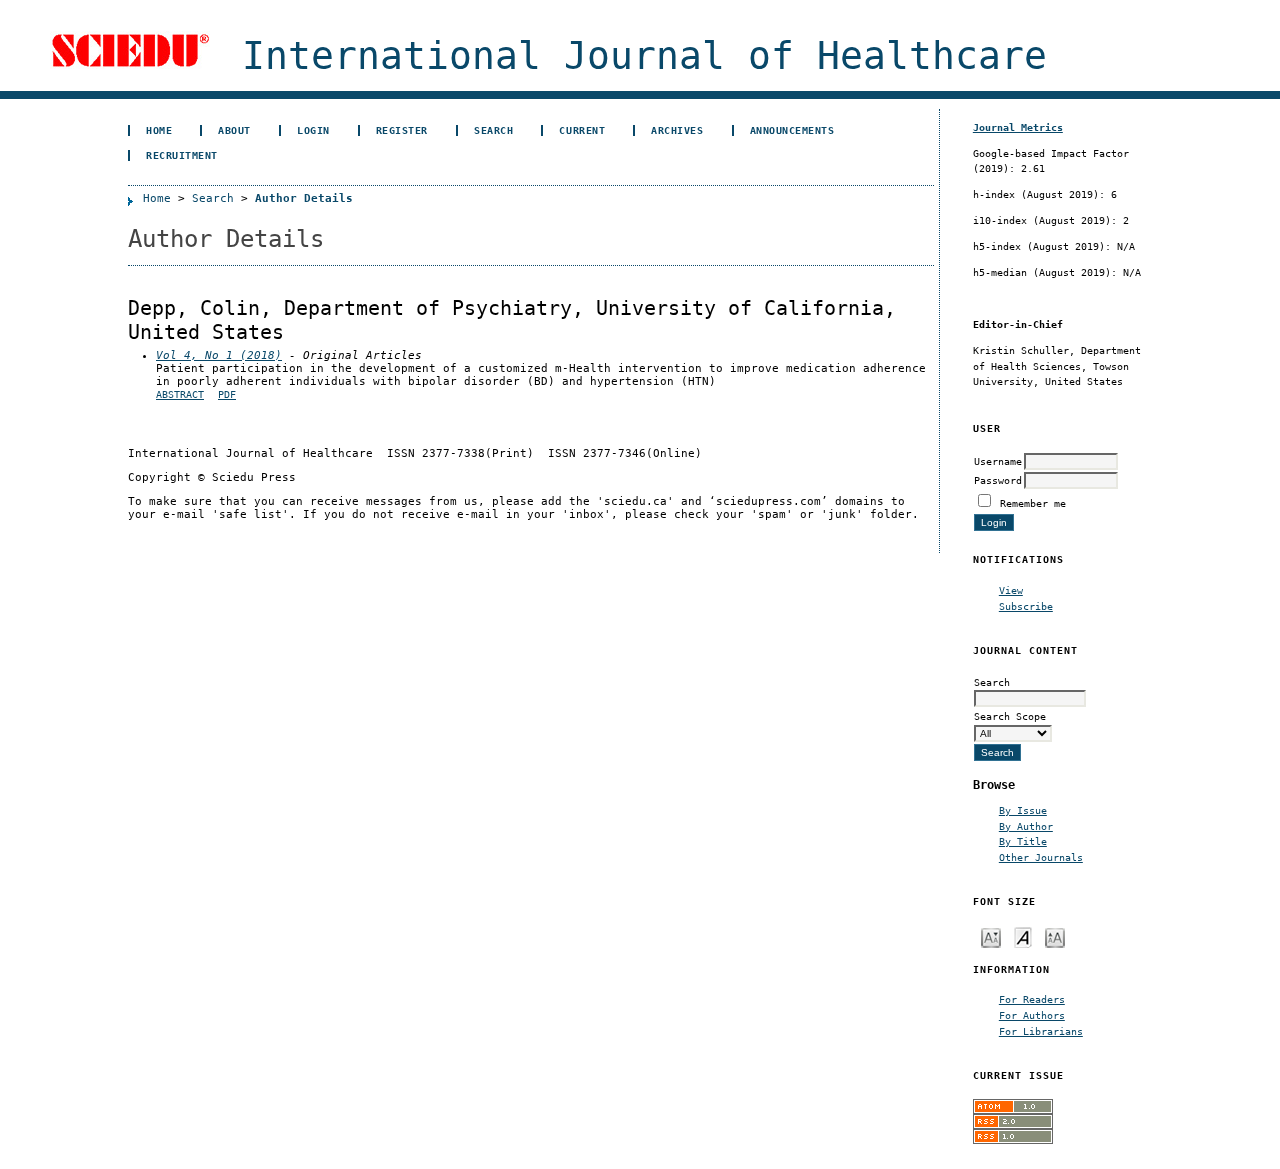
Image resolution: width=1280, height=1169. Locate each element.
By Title (1023, 841)
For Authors (1032, 1015)
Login (313, 130)
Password (998, 480)
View (1011, 590)
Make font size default (1023, 936)
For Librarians (1041, 1031)
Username (998, 461)
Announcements (792, 130)
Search (493, 130)
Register (402, 130)
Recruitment (182, 155)
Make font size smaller (991, 936)
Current (582, 130)
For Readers (1032, 999)
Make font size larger (1055, 936)
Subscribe (1026, 606)
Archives (677, 130)
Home (159, 130)
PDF (227, 394)
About (234, 130)
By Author (1026, 826)
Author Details (304, 198)
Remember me (1033, 503)
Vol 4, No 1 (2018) (219, 355)
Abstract (180, 394)
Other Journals (1041, 857)
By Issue (1023, 810)
